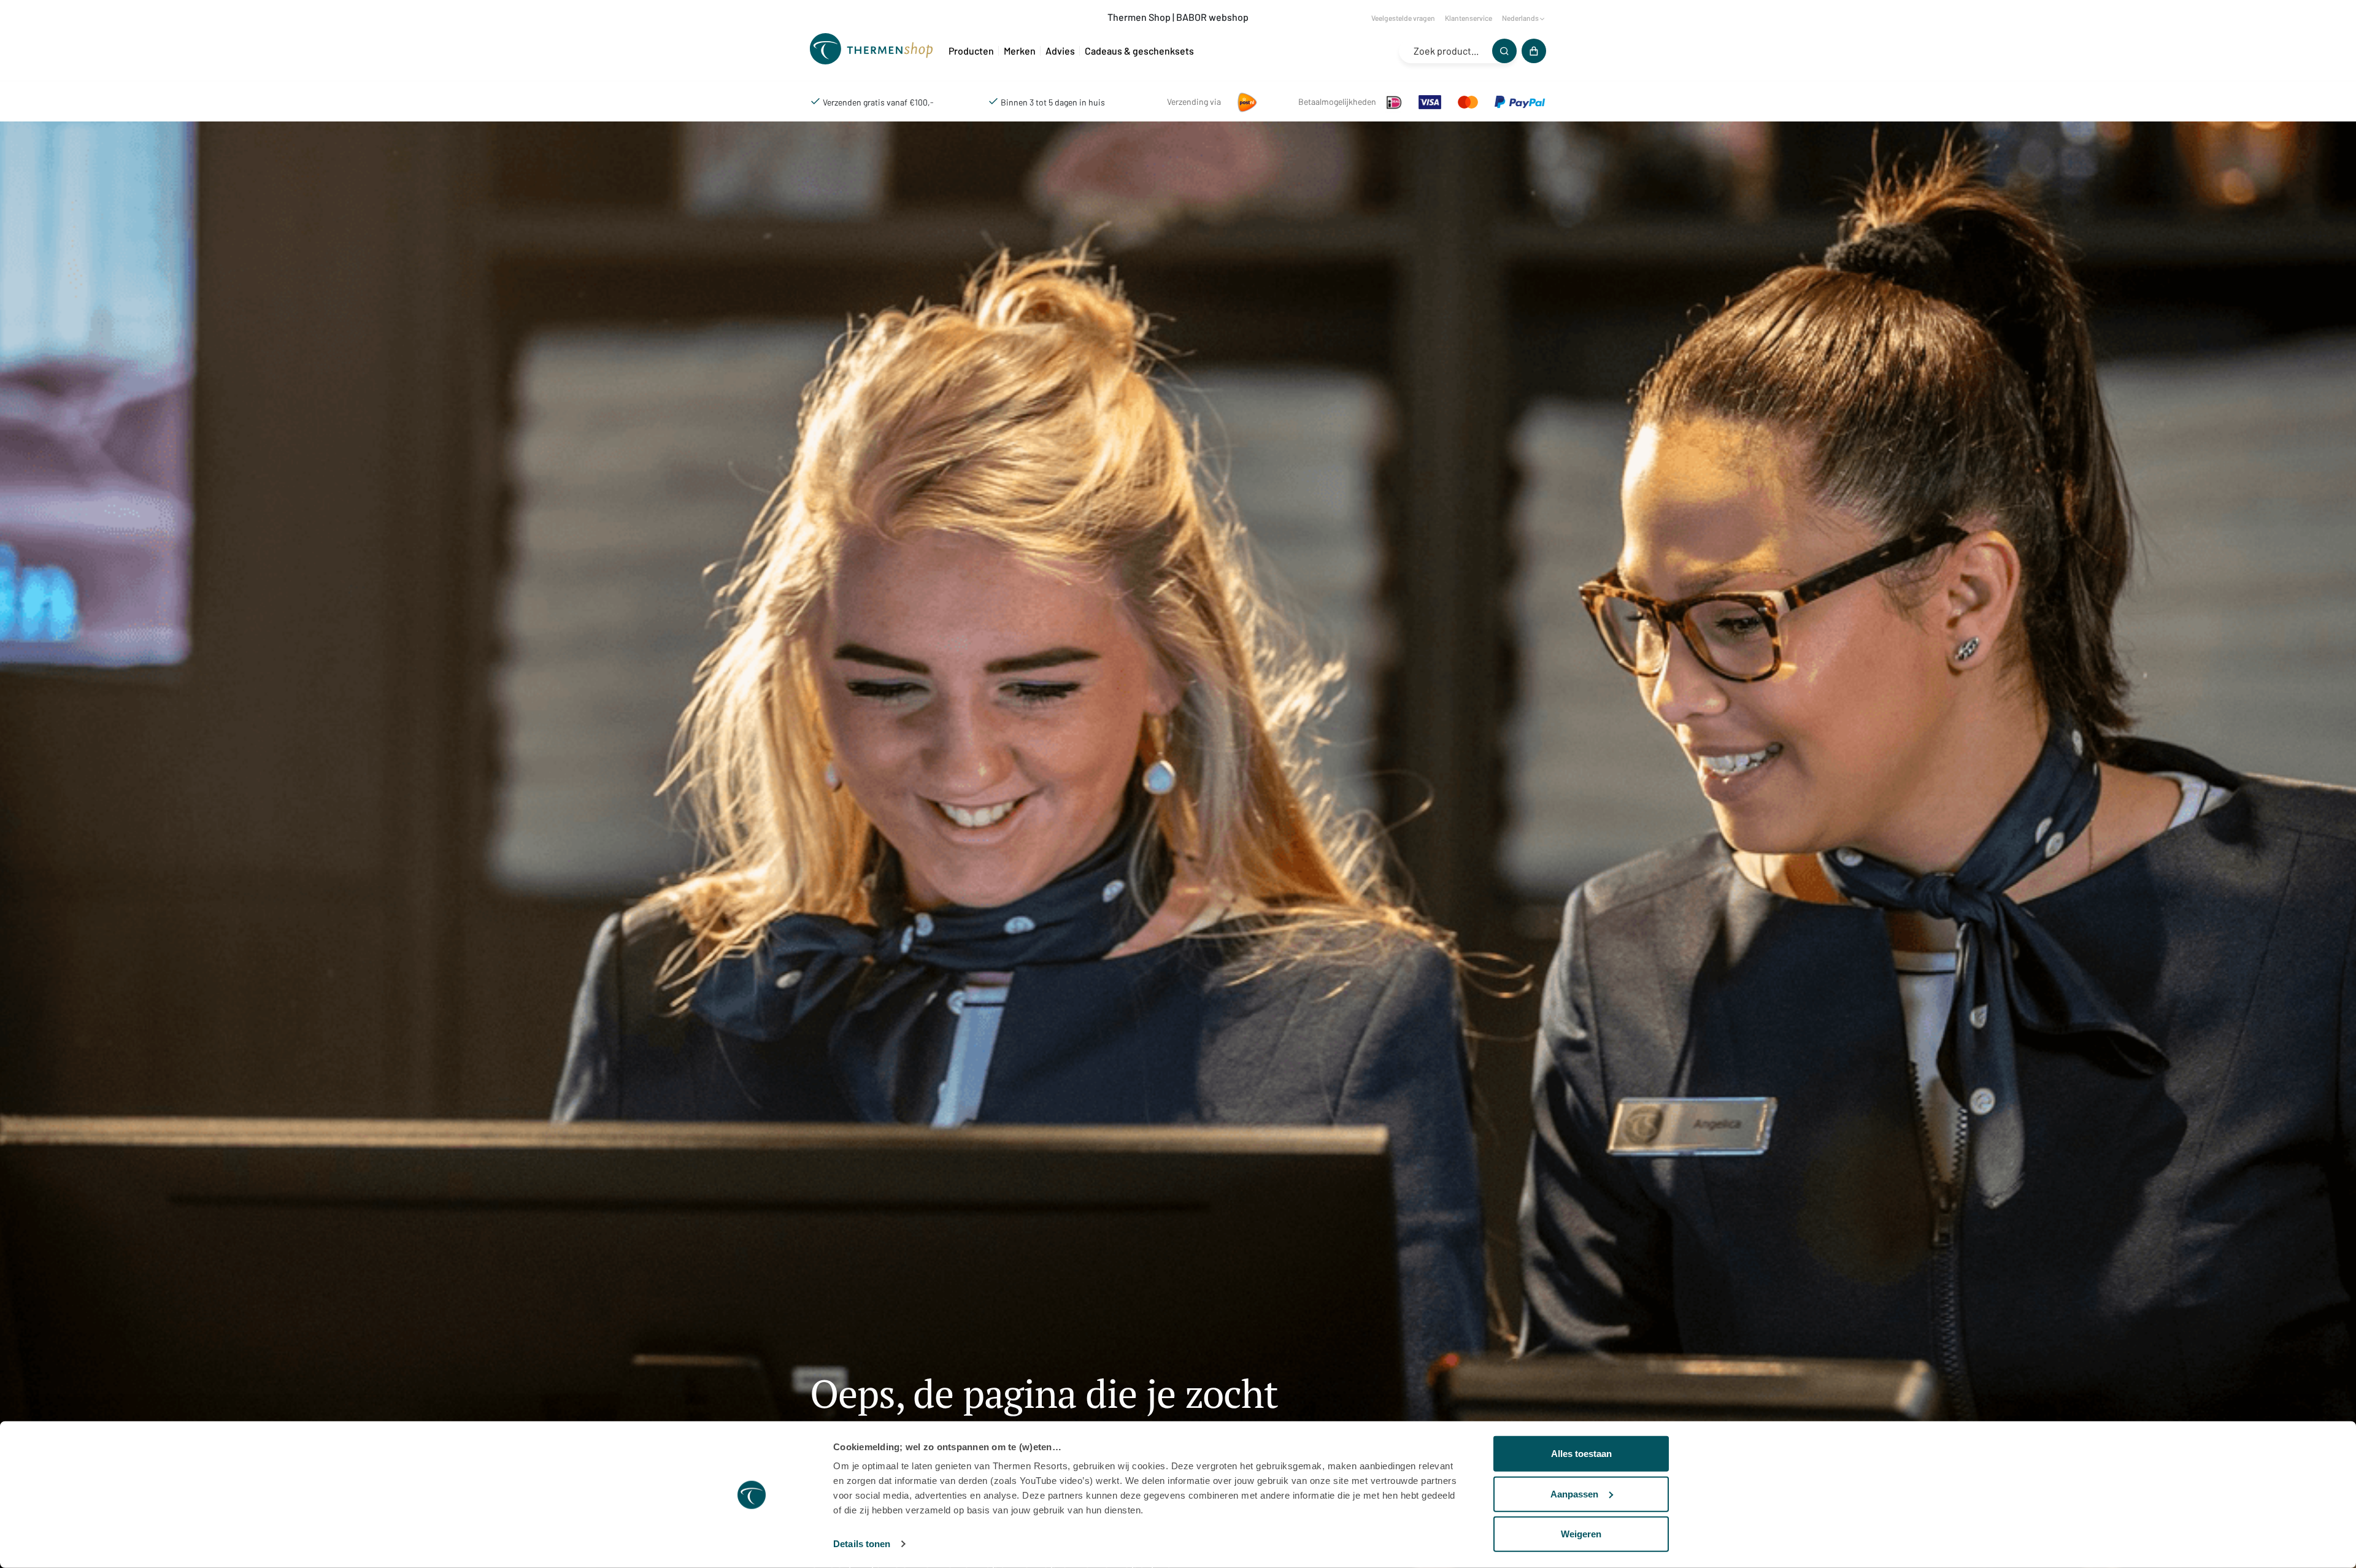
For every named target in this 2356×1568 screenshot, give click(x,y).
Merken (1020, 51)
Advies (1060, 51)
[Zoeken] (1504, 51)
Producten (971, 51)
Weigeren (1581, 1534)
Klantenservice (1469, 18)
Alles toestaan (1581, 1454)
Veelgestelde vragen (1403, 18)
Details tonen (862, 1544)
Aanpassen (1574, 1493)
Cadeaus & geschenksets (1139, 51)
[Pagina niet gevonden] (874, 51)
